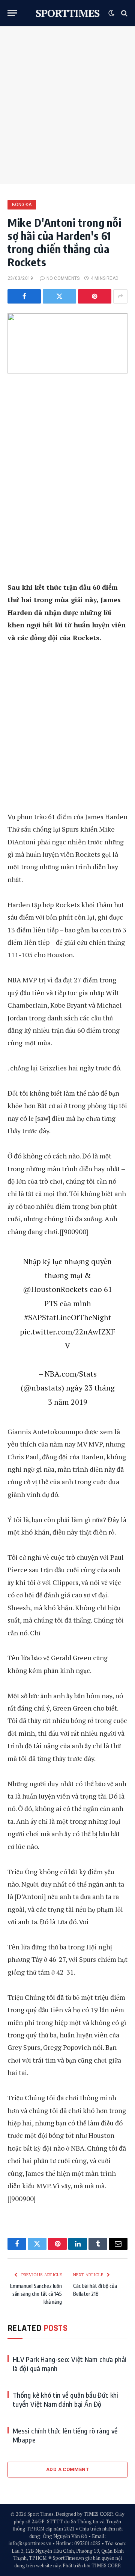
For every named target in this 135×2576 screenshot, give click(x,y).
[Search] (124, 13)
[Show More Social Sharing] (120, 296)
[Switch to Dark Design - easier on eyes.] (111, 13)
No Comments (63, 278)
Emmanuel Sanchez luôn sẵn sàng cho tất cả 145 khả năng (36, 2294)
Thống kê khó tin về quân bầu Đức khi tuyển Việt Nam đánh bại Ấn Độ (66, 2399)
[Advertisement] (67, 105)
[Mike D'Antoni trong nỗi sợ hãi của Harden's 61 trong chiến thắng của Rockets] (67, 343)
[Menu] (12, 13)
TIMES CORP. (98, 2514)
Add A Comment (67, 2469)
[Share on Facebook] (24, 296)
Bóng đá (22, 205)
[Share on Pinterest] (95, 296)
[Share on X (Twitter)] (59, 296)
